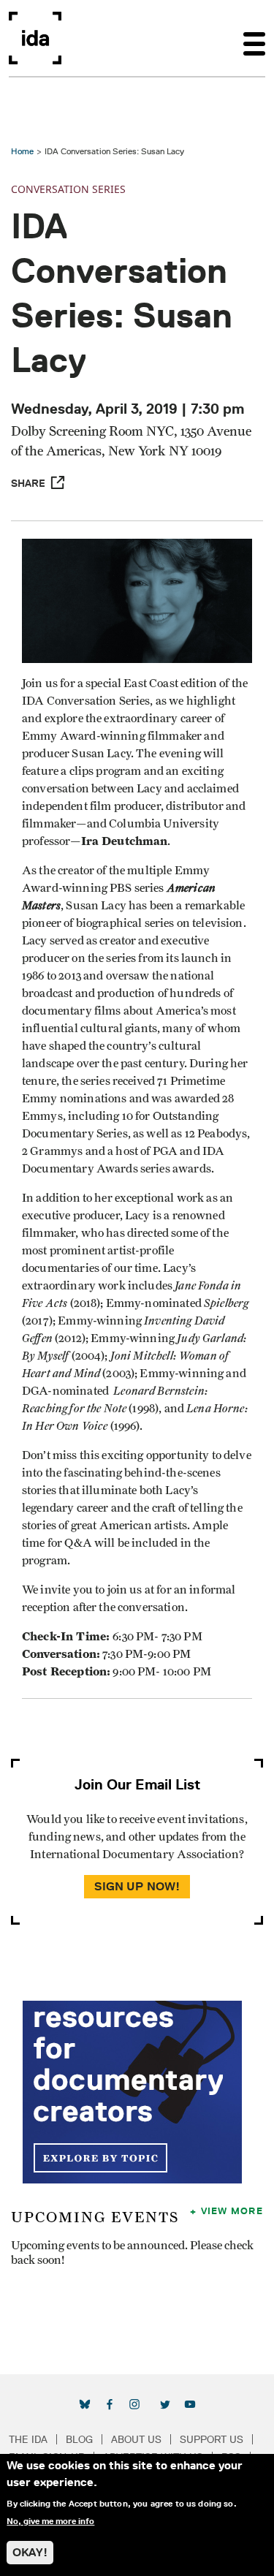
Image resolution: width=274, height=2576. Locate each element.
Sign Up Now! (137, 1886)
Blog (79, 2439)
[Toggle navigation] (254, 38)
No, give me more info (50, 2521)
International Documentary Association (35, 38)
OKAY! (30, 2552)
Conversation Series (68, 189)
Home (22, 151)
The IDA (28, 2439)
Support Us (212, 2439)
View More (232, 2211)
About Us (136, 2439)
